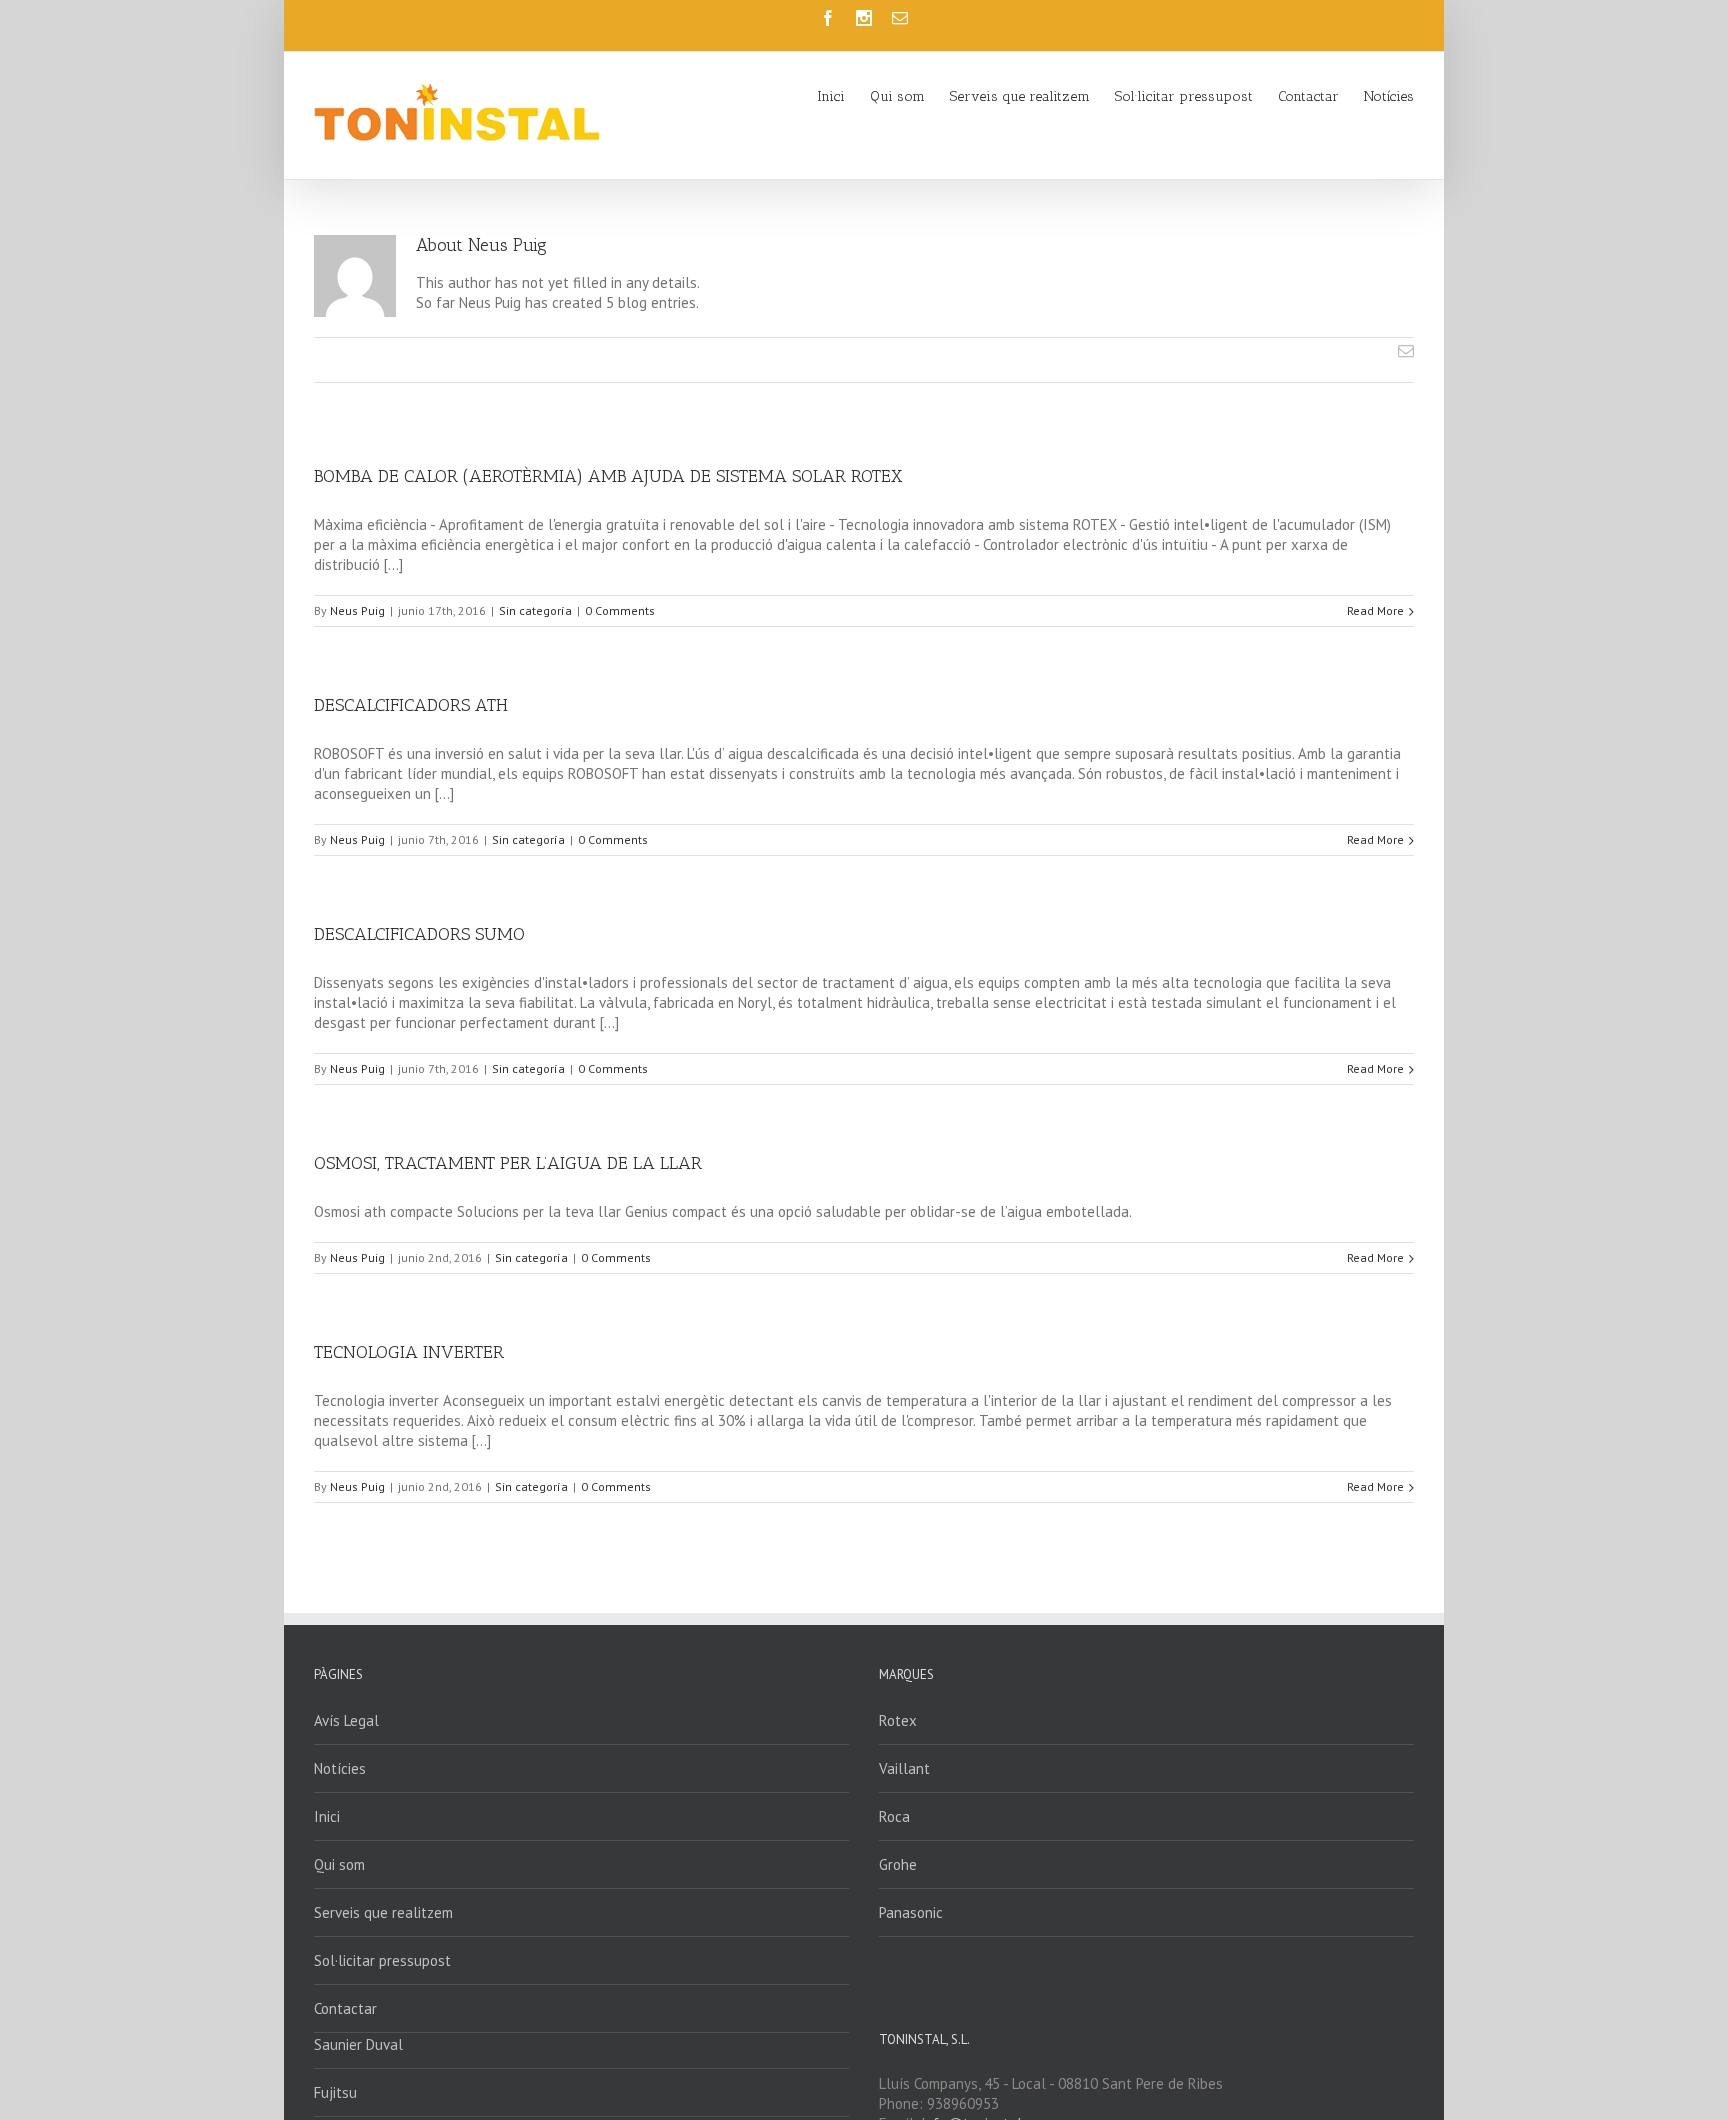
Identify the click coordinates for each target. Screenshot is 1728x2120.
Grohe (898, 1864)
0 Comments (620, 610)
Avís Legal (346, 1720)
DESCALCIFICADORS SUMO (419, 934)
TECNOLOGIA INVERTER (409, 1352)
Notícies (340, 1768)
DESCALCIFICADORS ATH (411, 705)
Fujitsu (335, 2092)
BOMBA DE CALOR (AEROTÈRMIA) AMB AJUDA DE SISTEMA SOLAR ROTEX (608, 476)
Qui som (339, 1864)
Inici (327, 1816)
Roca (894, 1816)
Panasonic (911, 1912)
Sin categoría (535, 610)
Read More (1375, 610)
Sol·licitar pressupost (382, 1960)
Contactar (345, 2008)
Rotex (898, 1720)
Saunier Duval (358, 2044)
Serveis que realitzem (383, 1912)
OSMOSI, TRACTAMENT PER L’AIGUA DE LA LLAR (508, 1163)
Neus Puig (357, 610)
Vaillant (904, 1768)
